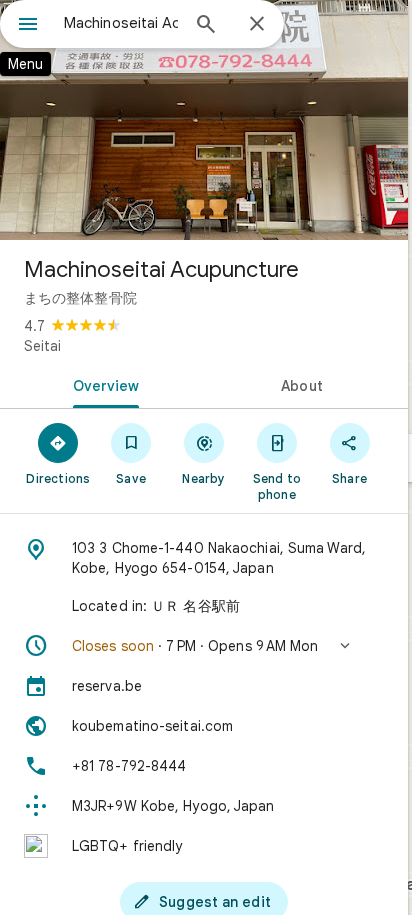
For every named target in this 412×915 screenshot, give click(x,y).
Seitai (42, 346)
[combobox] (121, 23)
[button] (204, 646)
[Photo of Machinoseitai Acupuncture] (204, 120)
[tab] (102, 384)
